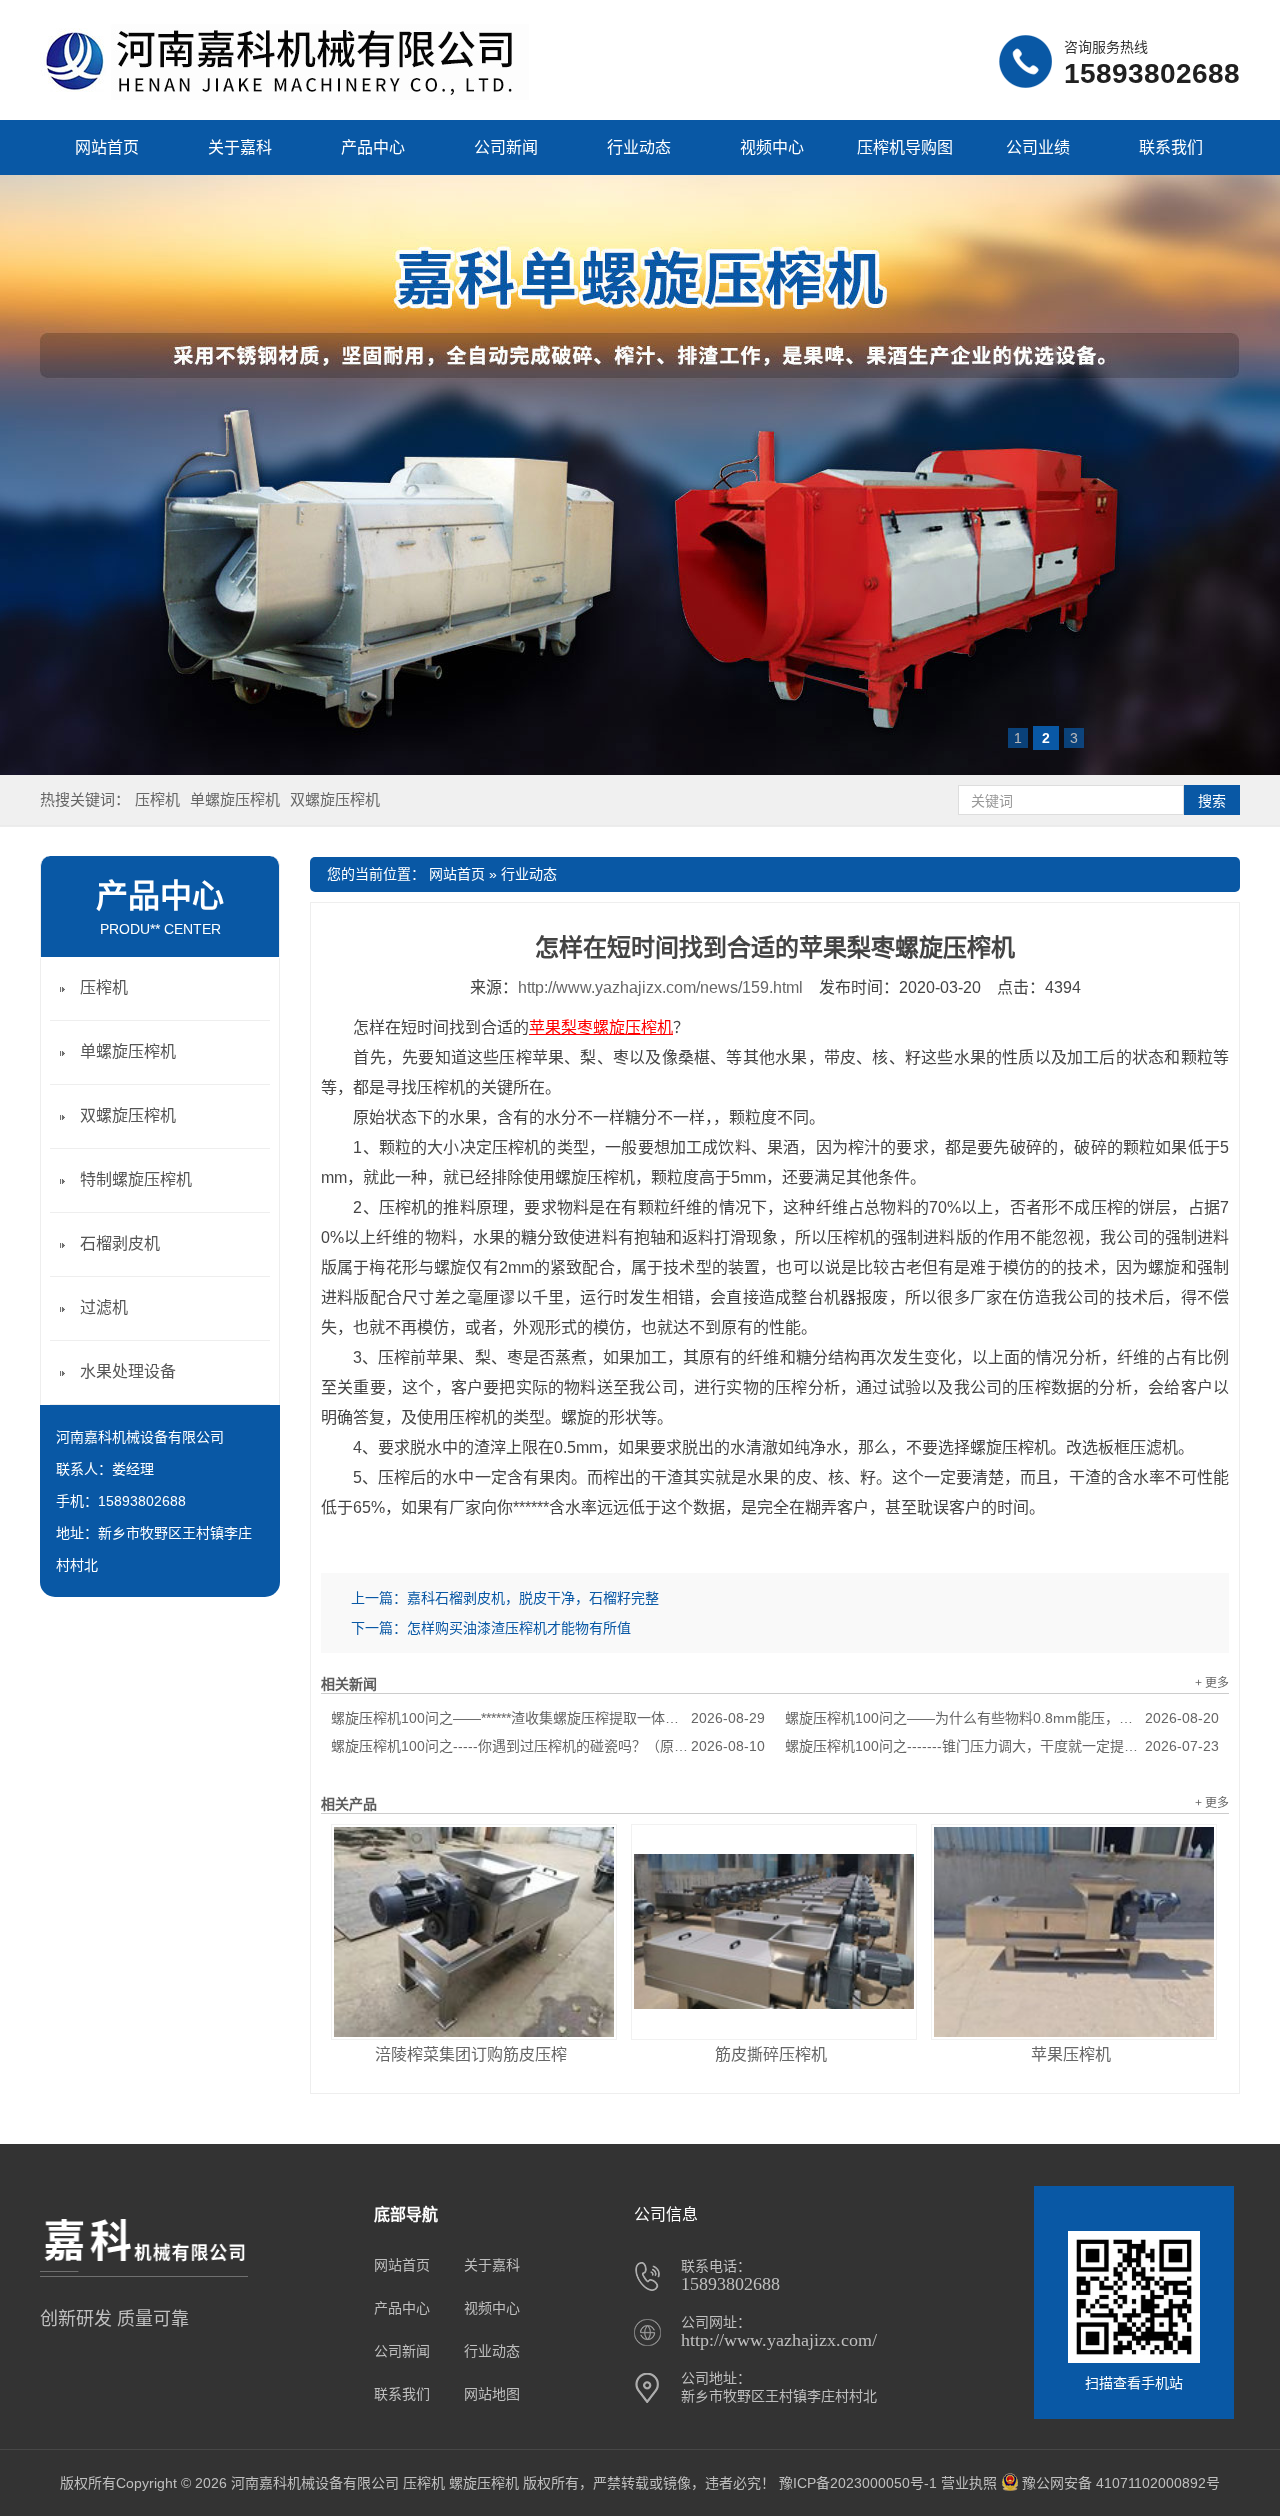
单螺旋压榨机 (235, 799)
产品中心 (373, 147)
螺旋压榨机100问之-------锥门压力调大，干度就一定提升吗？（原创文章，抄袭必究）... (1002, 1746)
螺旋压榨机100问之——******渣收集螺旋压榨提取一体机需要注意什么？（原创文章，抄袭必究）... (548, 1718)
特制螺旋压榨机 (136, 1179)
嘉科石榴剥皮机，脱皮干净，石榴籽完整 (533, 1598)
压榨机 (157, 799)
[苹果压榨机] (1074, 1932)
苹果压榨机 (1071, 2054)
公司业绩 (1038, 147)
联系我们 (1171, 147)
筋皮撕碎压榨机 (771, 2054)
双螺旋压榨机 (335, 799)
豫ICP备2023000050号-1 (858, 2483)
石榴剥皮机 (120, 1243)
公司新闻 (506, 147)
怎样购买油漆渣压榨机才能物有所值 (519, 1628)
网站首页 (107, 147)
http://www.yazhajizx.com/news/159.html (660, 987)
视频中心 (772, 147)
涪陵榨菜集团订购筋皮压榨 (471, 2054)
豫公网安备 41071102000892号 (1121, 2483)
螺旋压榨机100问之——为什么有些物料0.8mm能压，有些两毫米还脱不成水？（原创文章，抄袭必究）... (1002, 1718)
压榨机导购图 (905, 147)
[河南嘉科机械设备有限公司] (284, 95)
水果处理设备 (128, 1371)
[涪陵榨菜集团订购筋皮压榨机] (474, 1932)
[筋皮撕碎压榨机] (774, 1932)
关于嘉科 (240, 147)
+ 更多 (1212, 1683)
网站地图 (492, 2394)
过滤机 (104, 1307)
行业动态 (639, 147)
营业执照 (969, 2483)
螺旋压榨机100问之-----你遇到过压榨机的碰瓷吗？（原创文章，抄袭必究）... (548, 1746)
